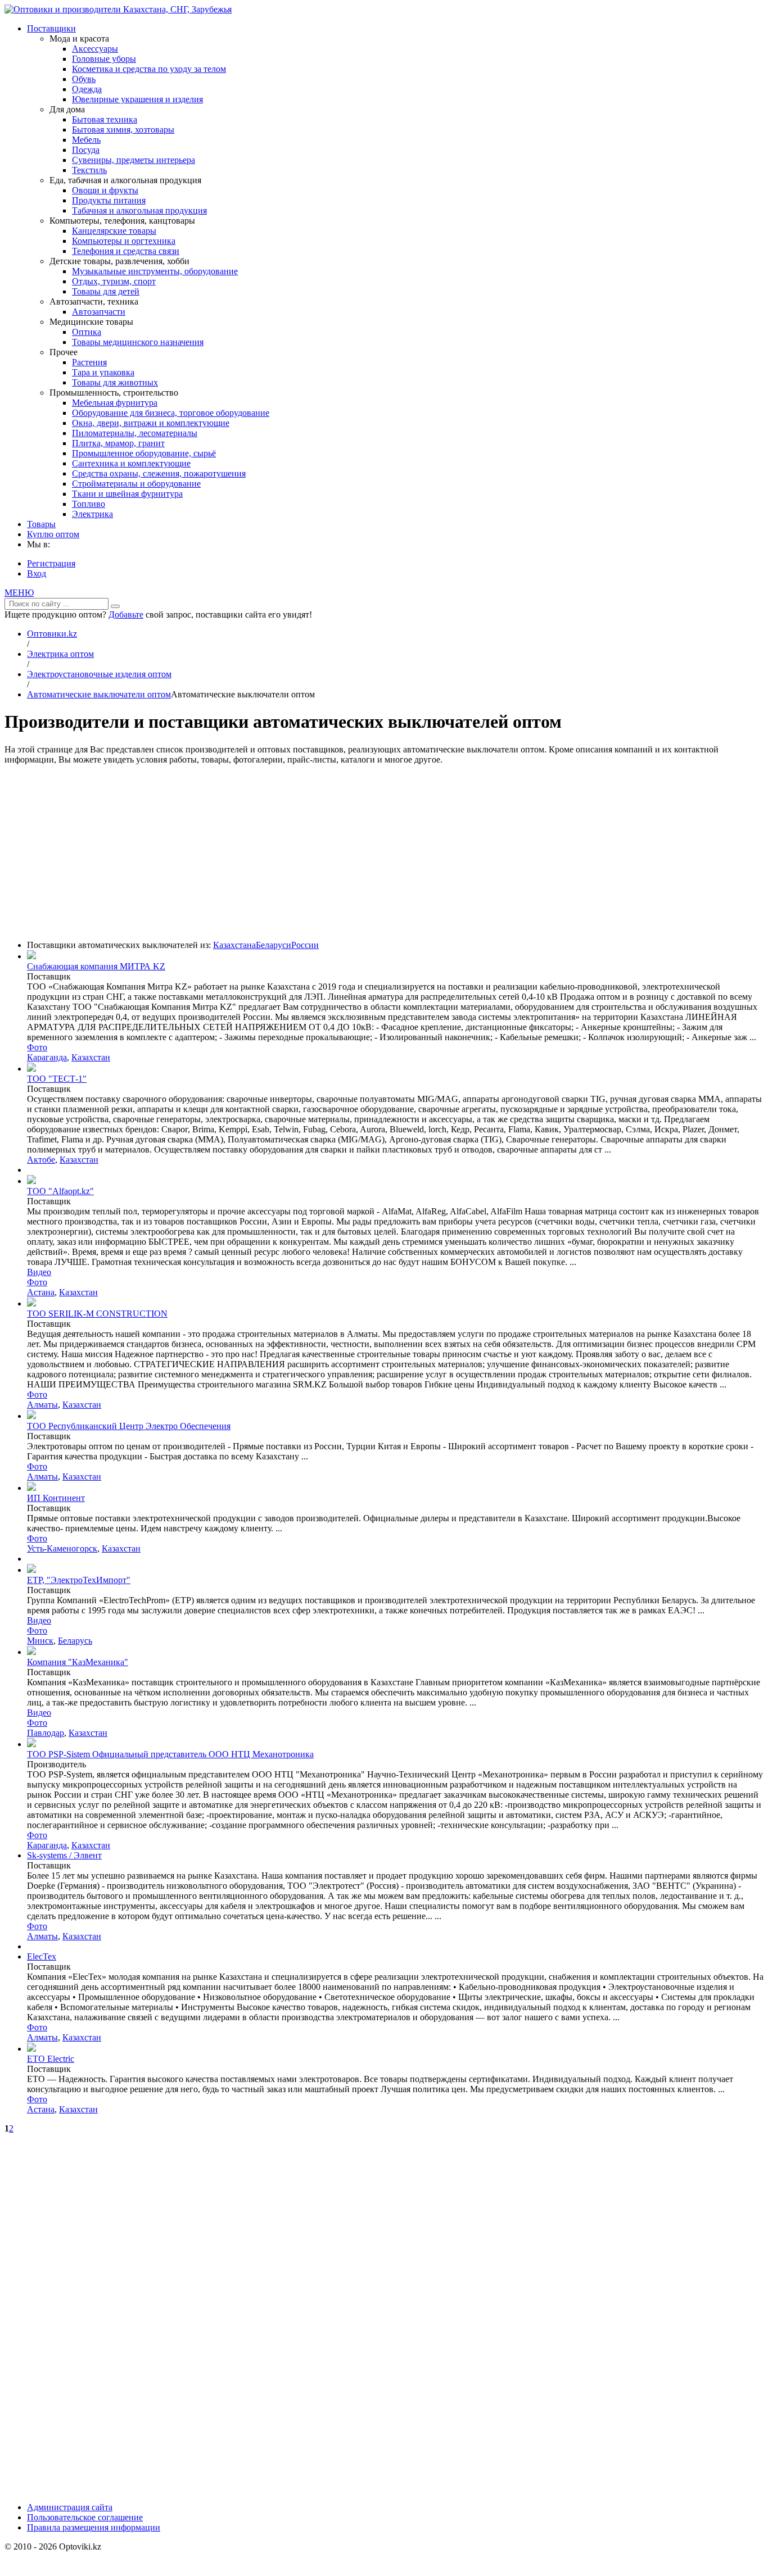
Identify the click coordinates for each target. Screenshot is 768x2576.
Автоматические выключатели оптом (99, 694)
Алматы (42, 1405)
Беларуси (274, 945)
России (305, 945)
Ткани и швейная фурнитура (127, 494)
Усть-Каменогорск (62, 1548)
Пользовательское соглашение (85, 2517)
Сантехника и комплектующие (131, 463)
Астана (41, 1292)
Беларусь (75, 1641)
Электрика (92, 514)
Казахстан (91, 1057)
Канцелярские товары (114, 231)
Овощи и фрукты (105, 190)
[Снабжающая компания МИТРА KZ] (31, 956)
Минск (40, 1641)
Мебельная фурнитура (115, 403)
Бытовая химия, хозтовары (123, 130)
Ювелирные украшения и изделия (137, 99)
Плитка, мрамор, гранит (118, 443)
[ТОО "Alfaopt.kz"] (31, 1181)
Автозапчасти (99, 312)
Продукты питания (109, 200)
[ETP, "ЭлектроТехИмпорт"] (31, 1570)
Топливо (89, 504)
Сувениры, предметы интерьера (134, 160)
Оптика (87, 332)
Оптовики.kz (52, 634)
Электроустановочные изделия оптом (99, 674)
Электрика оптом (60, 654)
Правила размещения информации (94, 2527)
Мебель (86, 140)
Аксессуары (95, 49)
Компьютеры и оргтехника (124, 241)
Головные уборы (104, 59)
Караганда (47, 1057)
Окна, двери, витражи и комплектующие (151, 423)
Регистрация (51, 563)
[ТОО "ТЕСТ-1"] (31, 1069)
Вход (37, 573)
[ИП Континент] (31, 1488)
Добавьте (126, 614)
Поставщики (51, 28)
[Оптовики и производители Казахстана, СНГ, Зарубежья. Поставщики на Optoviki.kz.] (118, 9)
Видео (39, 1272)
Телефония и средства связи (126, 251)
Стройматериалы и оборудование (136, 484)
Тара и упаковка (103, 372)
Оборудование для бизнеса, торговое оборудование (171, 413)
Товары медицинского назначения (138, 342)
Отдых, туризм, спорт (114, 281)
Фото (37, 1047)
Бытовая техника (105, 119)
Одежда (87, 89)
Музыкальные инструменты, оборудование (155, 271)
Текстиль (89, 170)
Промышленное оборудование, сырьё (144, 453)
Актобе (41, 1160)
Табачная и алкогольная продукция (139, 210)
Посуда (86, 150)
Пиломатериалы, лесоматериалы (135, 433)
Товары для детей (106, 291)
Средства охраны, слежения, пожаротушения (159, 473)
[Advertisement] (384, 852)
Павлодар (46, 1733)
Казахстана (234, 945)
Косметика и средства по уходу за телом (149, 69)
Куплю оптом (53, 534)
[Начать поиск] (115, 606)
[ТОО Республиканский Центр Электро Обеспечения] (31, 1416)
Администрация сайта (70, 2507)
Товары (41, 524)
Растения (89, 362)
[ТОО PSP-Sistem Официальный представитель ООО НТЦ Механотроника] (31, 1744)
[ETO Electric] (31, 2049)
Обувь (84, 79)
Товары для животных (115, 382)
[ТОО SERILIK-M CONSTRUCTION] (31, 1303)
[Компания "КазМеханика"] (31, 1652)
